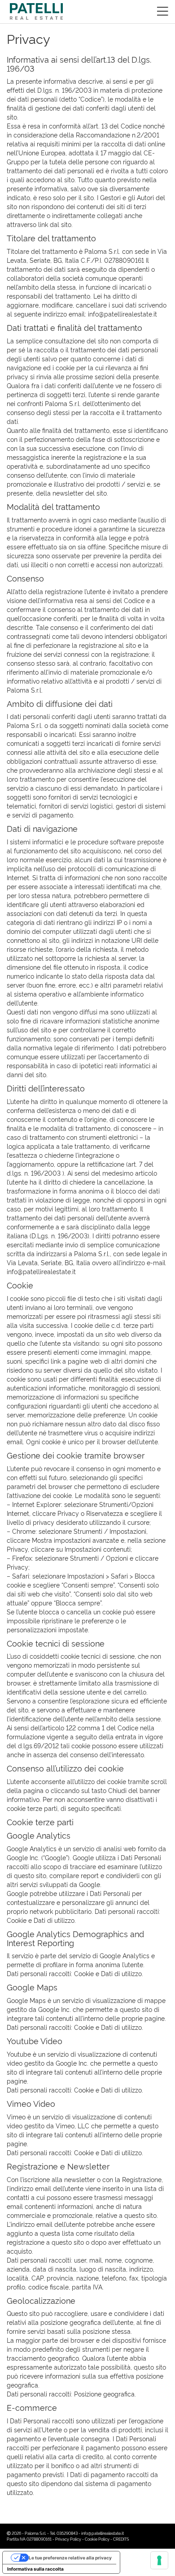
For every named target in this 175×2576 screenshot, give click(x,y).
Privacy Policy (68, 2539)
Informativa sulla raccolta (35, 2569)
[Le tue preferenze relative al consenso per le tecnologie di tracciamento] (159, 2560)
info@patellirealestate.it (103, 2533)
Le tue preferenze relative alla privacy (70, 2558)
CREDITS (121, 2539)
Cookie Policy (97, 2539)
